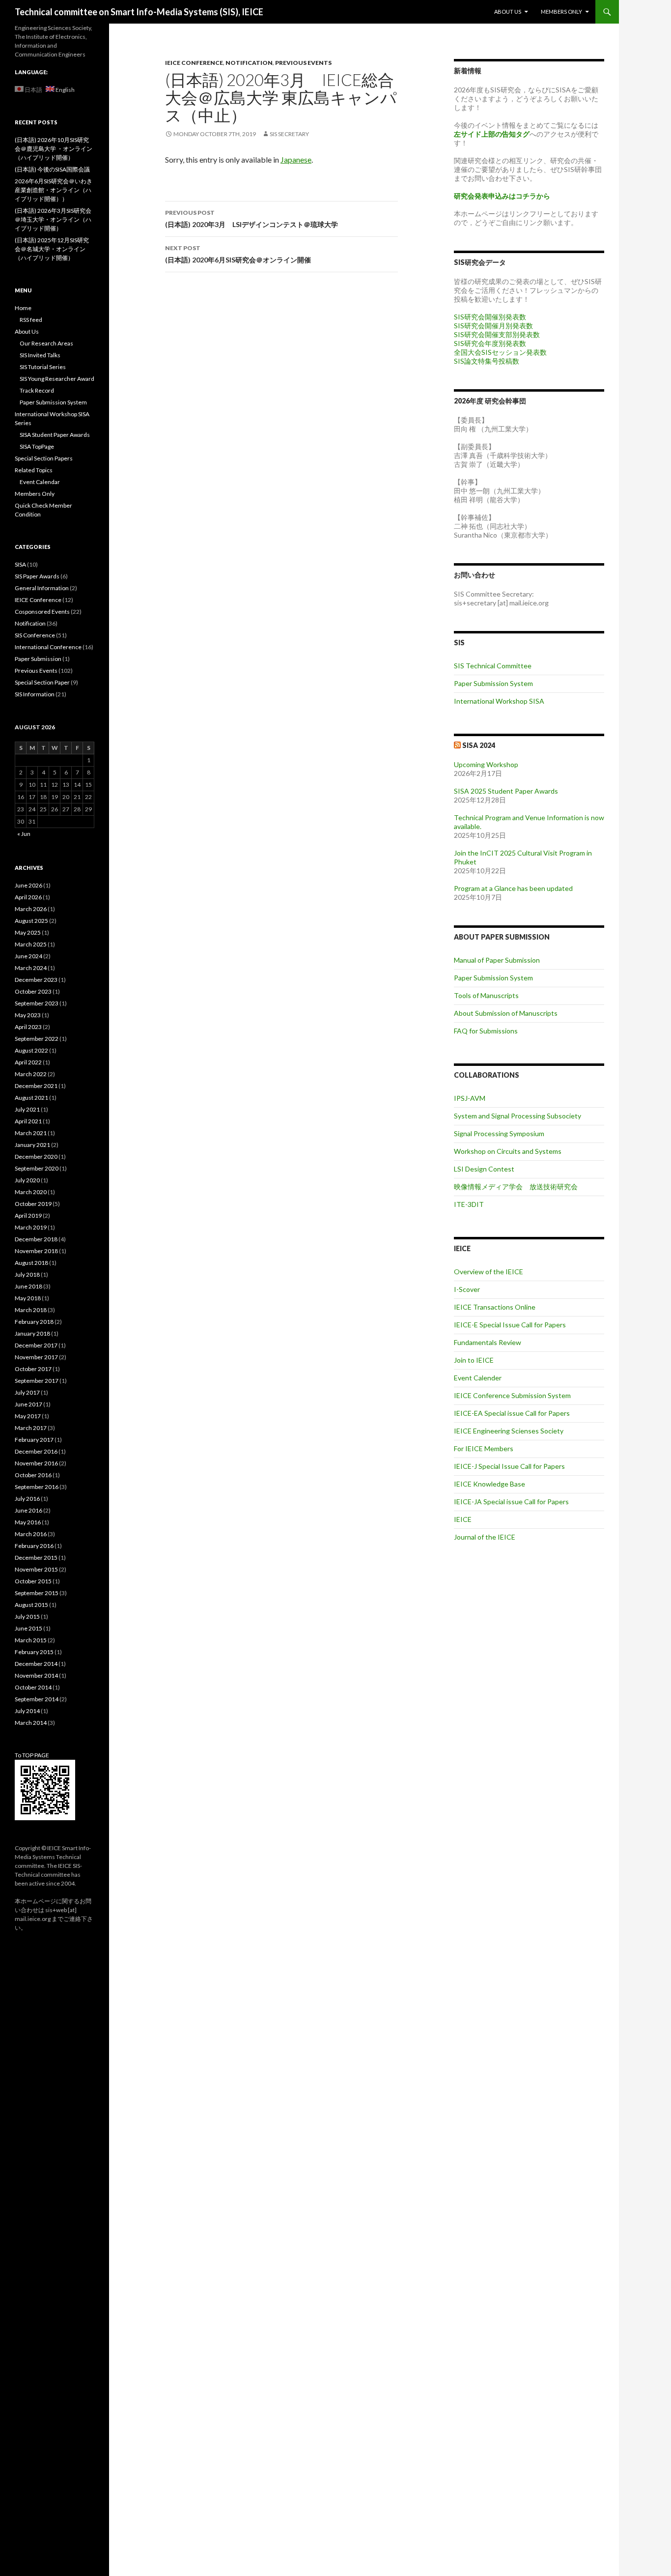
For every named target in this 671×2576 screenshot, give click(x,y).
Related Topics (34, 470)
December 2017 (36, 1345)
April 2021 (28, 1121)
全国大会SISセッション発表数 (500, 352)
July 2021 (27, 1109)
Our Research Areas (46, 343)
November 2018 (36, 1251)
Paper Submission (38, 659)
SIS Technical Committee (493, 666)
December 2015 (36, 1558)
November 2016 (36, 1463)
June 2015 (28, 1628)
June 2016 (28, 1510)
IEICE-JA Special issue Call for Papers (511, 1502)
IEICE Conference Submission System (512, 1395)
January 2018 (32, 1333)
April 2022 (28, 1062)
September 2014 (37, 1699)
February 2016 (34, 1546)
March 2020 (31, 1192)
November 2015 (36, 1569)
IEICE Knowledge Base (489, 1484)
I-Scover (467, 1289)
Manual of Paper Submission (497, 960)
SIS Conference (35, 635)
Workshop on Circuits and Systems (508, 1151)
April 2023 (28, 1027)
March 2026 (31, 909)
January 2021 (32, 1145)
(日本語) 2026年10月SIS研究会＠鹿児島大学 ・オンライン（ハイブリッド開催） (54, 149)
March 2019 (31, 1227)
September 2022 (37, 1039)
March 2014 (31, 1723)
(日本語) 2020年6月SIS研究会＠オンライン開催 (238, 254)
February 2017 (34, 1440)
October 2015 (33, 1581)
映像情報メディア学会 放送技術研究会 (516, 1187)
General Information (42, 588)
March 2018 (31, 1310)
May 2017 (28, 1416)
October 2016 (33, 1475)
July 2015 (27, 1617)
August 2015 (31, 1605)
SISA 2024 (479, 745)
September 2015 (37, 1593)
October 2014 (33, 1687)
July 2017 (27, 1392)
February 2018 (34, 1322)
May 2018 (28, 1298)
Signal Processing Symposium (499, 1133)
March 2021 (31, 1133)
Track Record (37, 390)
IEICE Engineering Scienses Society (509, 1431)
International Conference (48, 647)
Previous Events (303, 63)
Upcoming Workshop (486, 764)
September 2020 (37, 1168)
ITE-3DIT (469, 1204)
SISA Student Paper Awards (55, 435)
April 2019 (28, 1216)
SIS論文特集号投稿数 (487, 361)
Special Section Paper (42, 682)
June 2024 (28, 956)
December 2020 (36, 1157)
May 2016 (28, 1522)
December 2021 (36, 1086)
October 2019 (33, 1204)
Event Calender (478, 1378)
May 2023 (28, 1015)
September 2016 (37, 1487)
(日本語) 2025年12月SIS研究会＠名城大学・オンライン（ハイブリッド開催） (52, 249)
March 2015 (31, 1640)
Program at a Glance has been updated (513, 888)
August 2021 (31, 1098)
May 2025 (28, 932)
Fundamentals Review (488, 1342)
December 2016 (36, 1451)
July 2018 (27, 1274)
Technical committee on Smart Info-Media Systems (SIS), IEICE (139, 12)
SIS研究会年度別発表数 (490, 343)
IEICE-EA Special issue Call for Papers (512, 1413)
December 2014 (36, 1664)
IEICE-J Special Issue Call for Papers (509, 1466)
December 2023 (36, 980)
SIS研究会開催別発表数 (490, 317)
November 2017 (36, 1357)
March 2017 (31, 1428)
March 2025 (31, 944)
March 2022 (31, 1074)
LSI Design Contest (484, 1169)
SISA (20, 564)
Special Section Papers (44, 458)
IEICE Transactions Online (495, 1307)
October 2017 (33, 1369)
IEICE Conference (194, 63)
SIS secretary (289, 134)
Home (23, 308)
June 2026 (28, 885)
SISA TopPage (37, 446)
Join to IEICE (474, 1360)
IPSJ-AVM (470, 1098)
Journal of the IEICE (485, 1537)
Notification (249, 63)
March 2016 (31, 1534)
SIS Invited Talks (40, 355)
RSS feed (31, 320)
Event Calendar (40, 482)
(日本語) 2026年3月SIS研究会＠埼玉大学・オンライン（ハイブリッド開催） (53, 219)
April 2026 (28, 897)
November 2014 (36, 1675)
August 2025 (31, 921)
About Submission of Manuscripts (506, 1013)
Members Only (561, 12)
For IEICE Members (484, 1448)
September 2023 (37, 1003)
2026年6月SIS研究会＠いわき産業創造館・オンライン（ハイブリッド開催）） (54, 190)
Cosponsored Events (42, 612)
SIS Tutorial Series (43, 367)
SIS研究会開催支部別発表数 (497, 334)
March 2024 (31, 968)
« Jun (24, 834)
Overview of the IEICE (489, 1272)
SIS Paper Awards (37, 576)
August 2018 (31, 1263)
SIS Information (35, 694)
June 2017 (28, 1404)
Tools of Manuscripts (486, 995)
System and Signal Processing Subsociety (517, 1116)
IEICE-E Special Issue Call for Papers (510, 1325)
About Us (508, 12)
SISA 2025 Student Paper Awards (506, 791)
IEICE (463, 1519)
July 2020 (27, 1180)
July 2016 (27, 1499)
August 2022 (31, 1050)
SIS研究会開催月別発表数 (493, 326)
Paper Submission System (493, 683)
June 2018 (28, 1286)
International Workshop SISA (499, 701)
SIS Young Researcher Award (57, 379)
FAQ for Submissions (486, 1031)
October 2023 (33, 991)
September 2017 (37, 1381)
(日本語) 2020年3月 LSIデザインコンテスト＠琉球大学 (252, 219)
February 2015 (34, 1652)
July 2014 (27, 1711)
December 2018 (36, 1239)
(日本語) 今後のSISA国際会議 (52, 169)
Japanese (296, 159)
